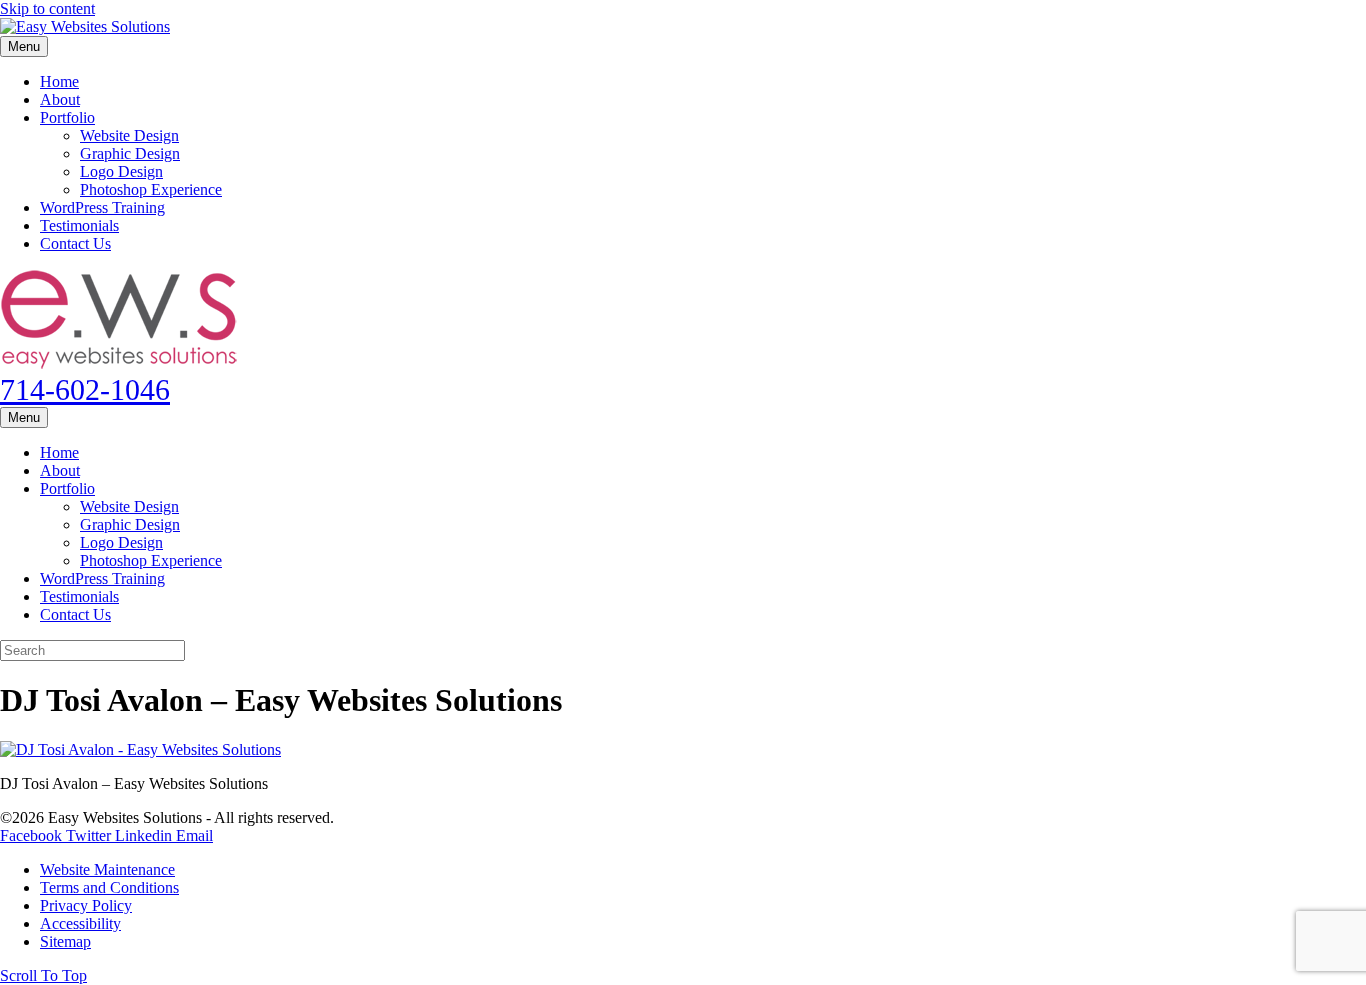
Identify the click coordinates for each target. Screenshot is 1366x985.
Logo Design (121, 171)
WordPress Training (102, 207)
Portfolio (67, 117)
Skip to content (47, 8)
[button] (43, 975)
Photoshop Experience (151, 189)
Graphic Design (130, 153)
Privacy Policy (86, 905)
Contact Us (75, 243)
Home (59, 81)
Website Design (129, 135)
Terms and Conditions (109, 887)
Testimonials (79, 225)
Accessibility (80, 923)
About (60, 99)
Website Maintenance (107, 869)
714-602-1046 (85, 389)
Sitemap (65, 941)
